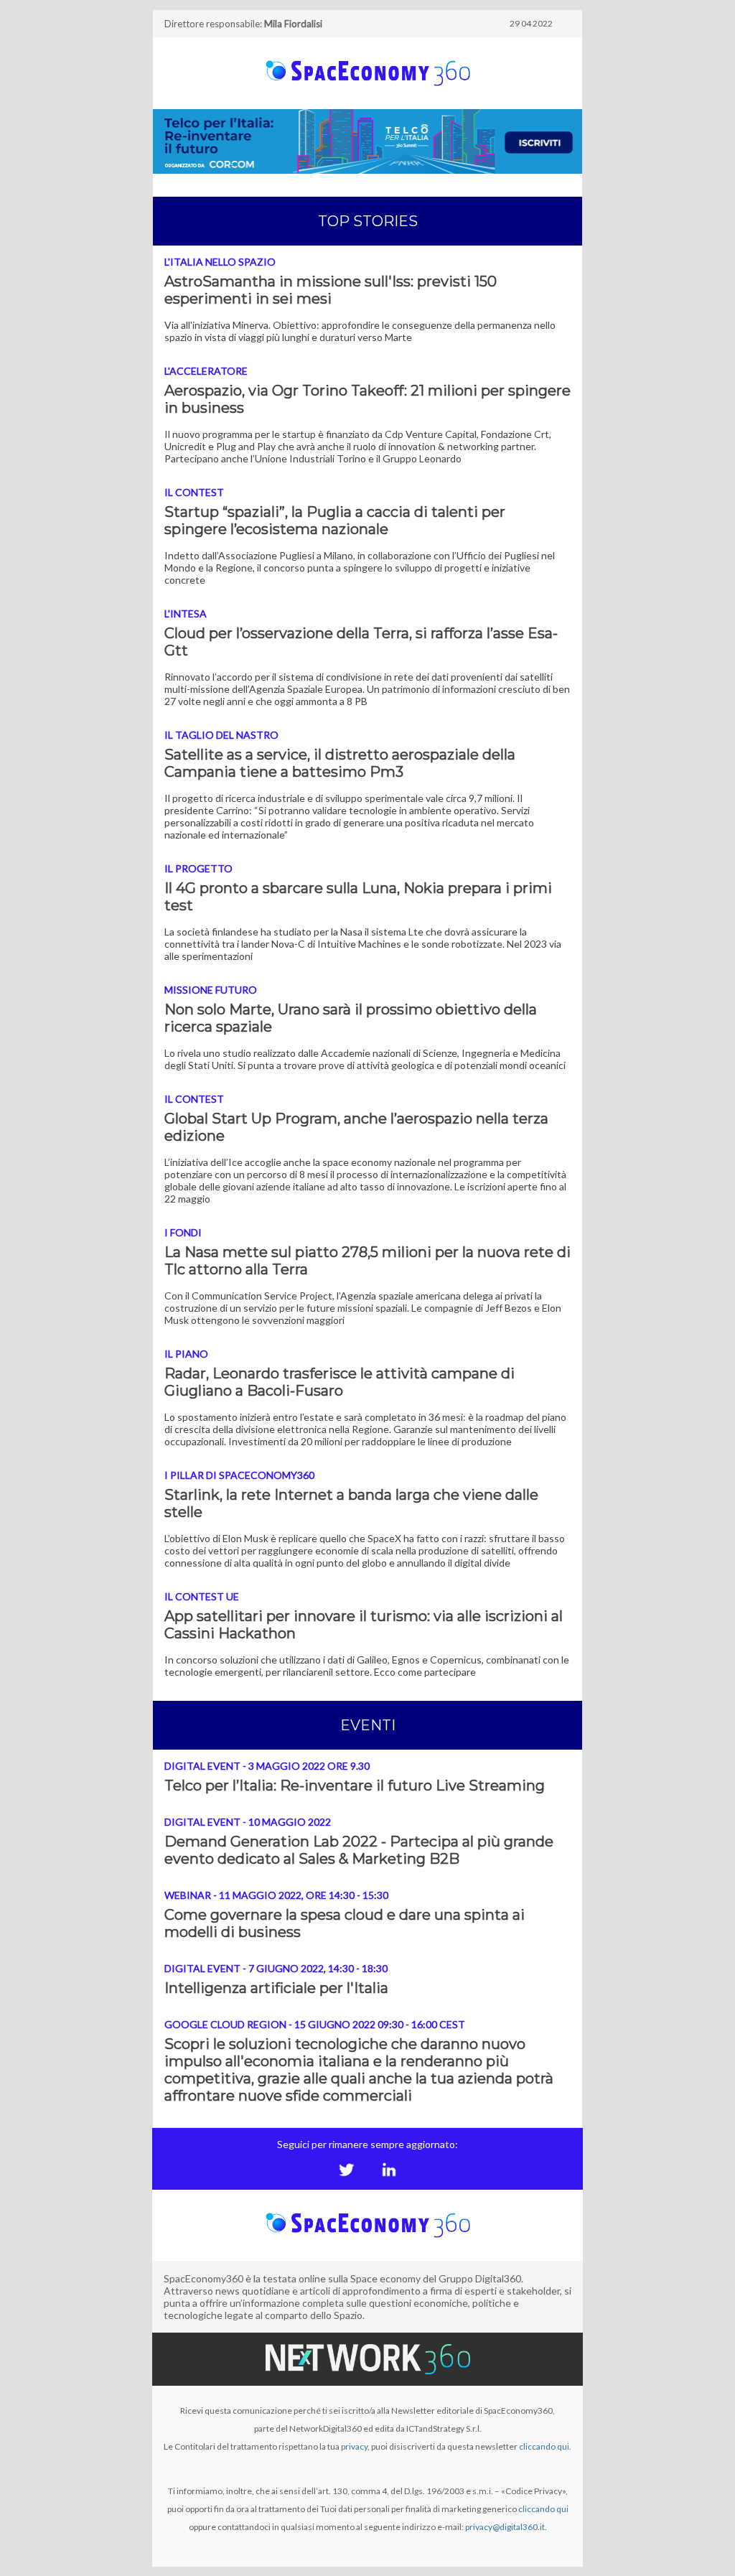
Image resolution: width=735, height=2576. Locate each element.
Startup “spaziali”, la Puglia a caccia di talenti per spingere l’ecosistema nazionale (335, 521)
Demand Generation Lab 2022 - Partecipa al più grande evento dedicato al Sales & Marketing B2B (359, 1850)
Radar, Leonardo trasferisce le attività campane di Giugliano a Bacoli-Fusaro (340, 1382)
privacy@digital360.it (505, 2527)
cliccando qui (543, 2509)
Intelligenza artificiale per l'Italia (276, 1988)
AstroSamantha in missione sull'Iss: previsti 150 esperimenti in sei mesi (331, 290)
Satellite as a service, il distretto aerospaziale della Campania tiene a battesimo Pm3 (340, 763)
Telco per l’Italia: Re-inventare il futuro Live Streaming (355, 1786)
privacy (354, 2446)
